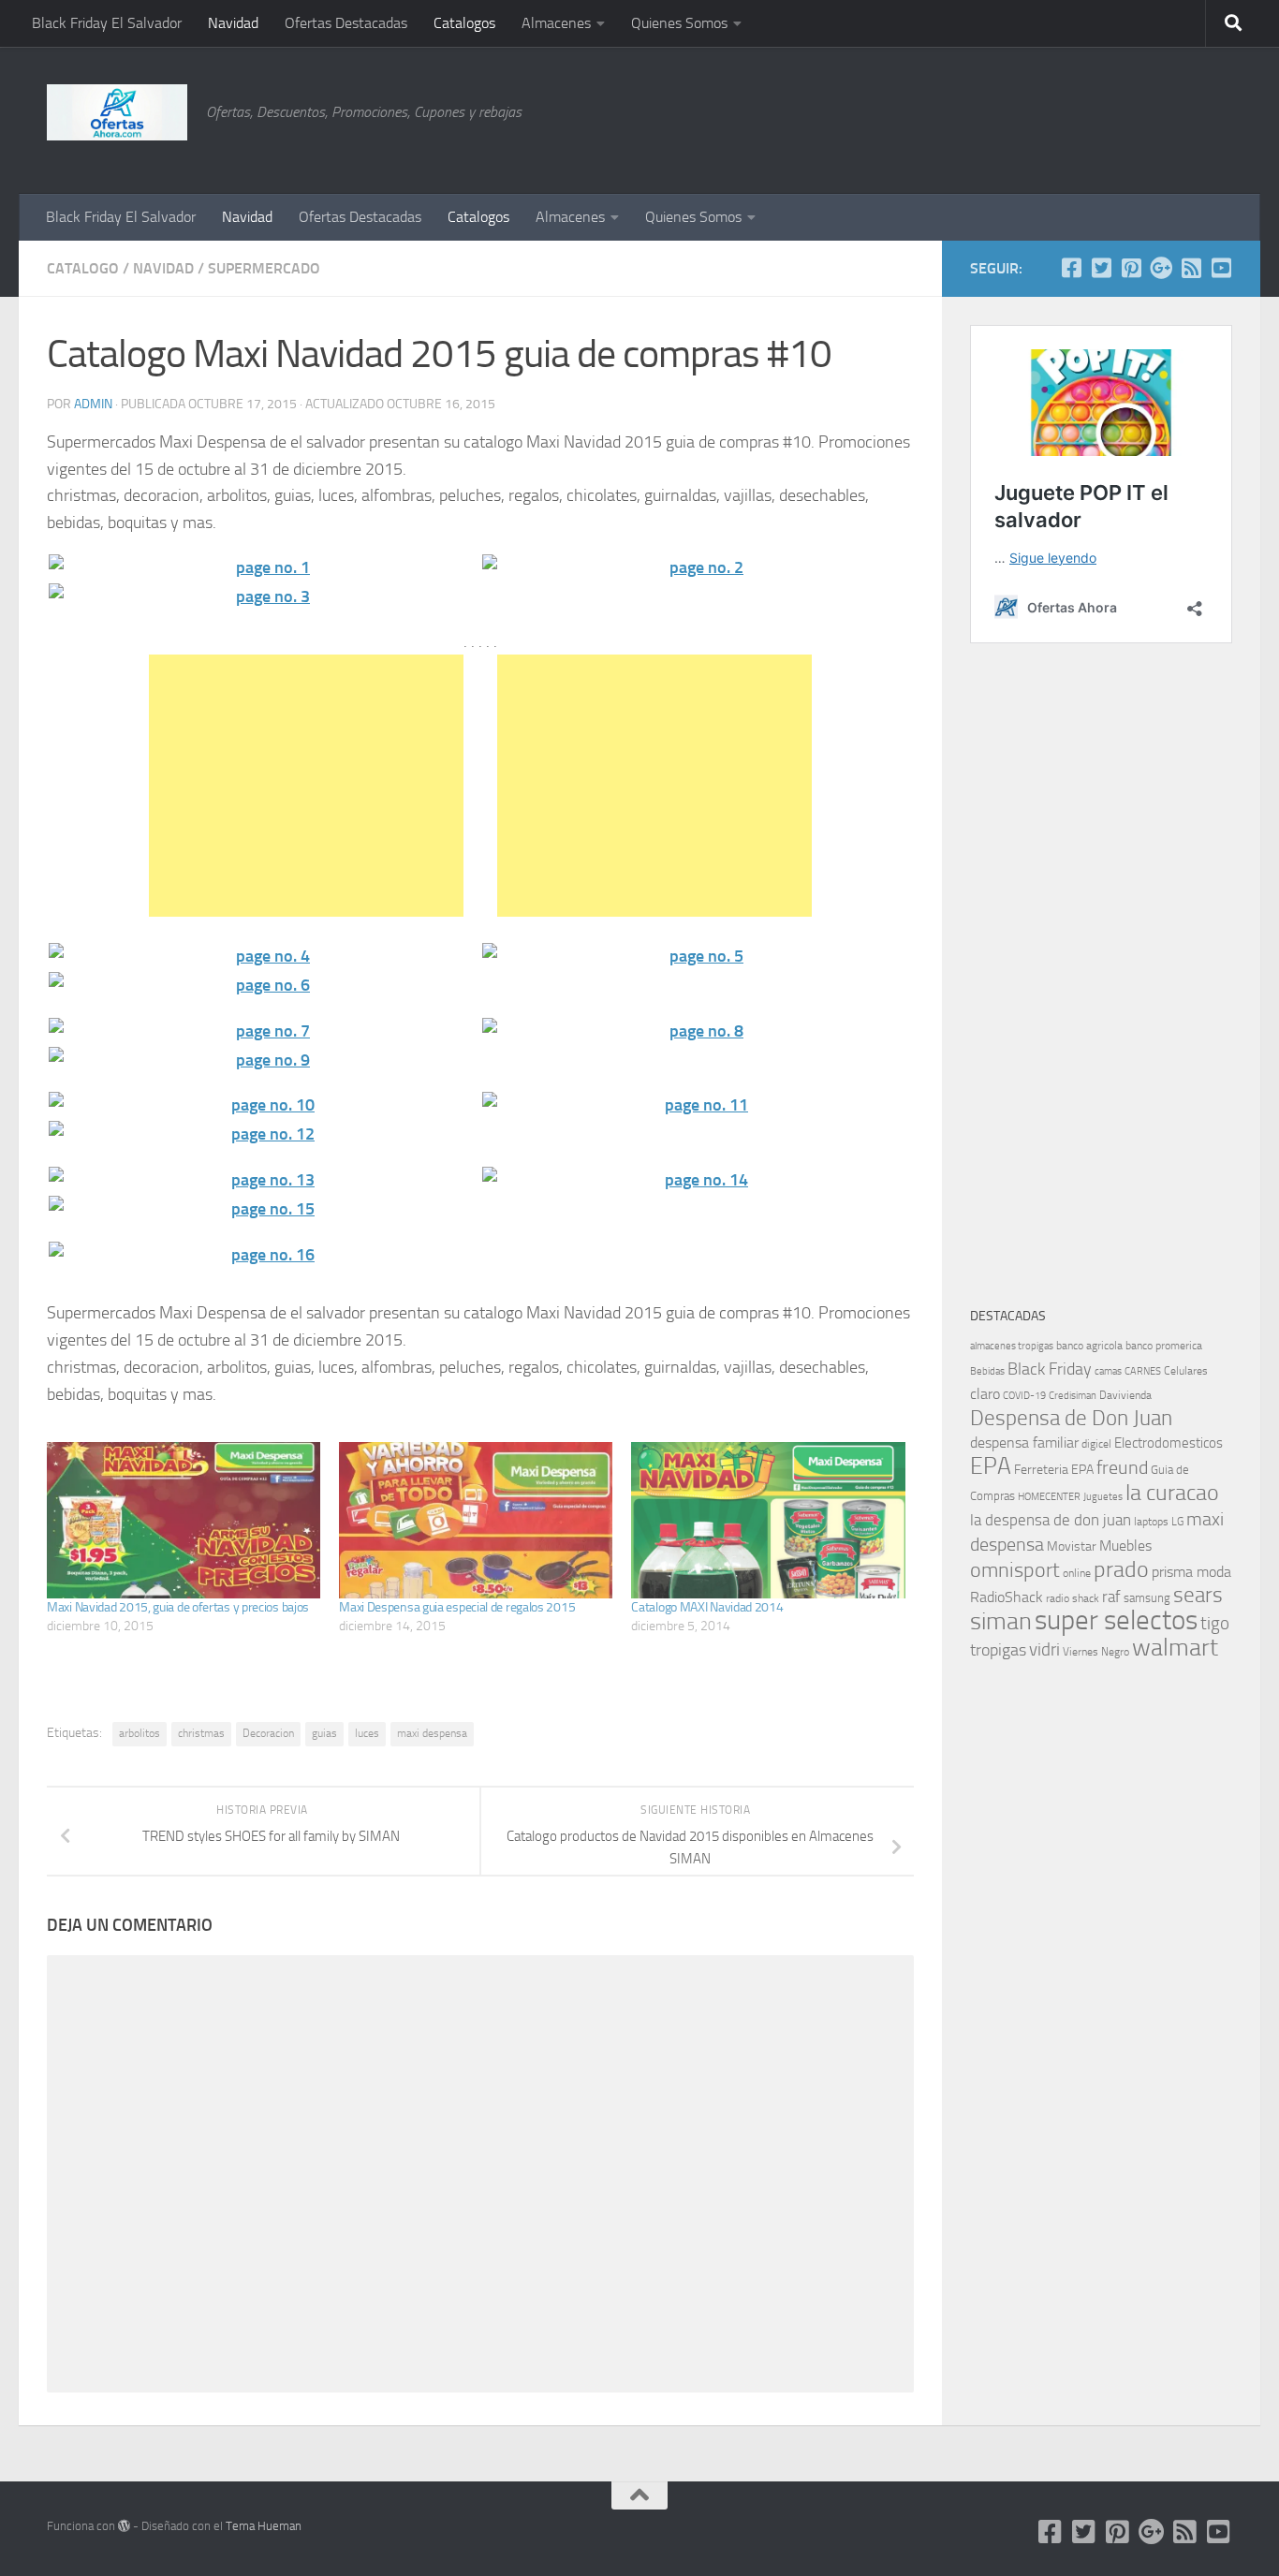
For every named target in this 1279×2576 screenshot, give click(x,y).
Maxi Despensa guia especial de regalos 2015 (457, 1607)
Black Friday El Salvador (107, 23)
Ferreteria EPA (1054, 1470)
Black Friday (1050, 1369)
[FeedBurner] (1191, 268)
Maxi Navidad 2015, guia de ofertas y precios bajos (178, 1607)
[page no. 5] (697, 957)
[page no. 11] (697, 1105)
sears (1198, 1595)
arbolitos (140, 1733)
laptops (1151, 1522)
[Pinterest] (1131, 268)
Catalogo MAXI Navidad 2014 (707, 1607)
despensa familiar (1024, 1443)
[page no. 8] (697, 1031)
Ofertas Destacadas (346, 23)
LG (1177, 1522)
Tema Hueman (264, 2526)
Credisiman (1073, 1396)
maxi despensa (432, 1733)
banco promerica (1164, 1346)
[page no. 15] (264, 1209)
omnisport (1015, 1570)
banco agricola (1089, 1346)
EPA (991, 1466)
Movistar (1072, 1546)
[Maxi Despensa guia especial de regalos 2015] (476, 1520)
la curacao (1172, 1493)
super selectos (1116, 1620)
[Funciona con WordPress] (124, 2526)
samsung (1147, 1598)
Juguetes (1103, 1496)
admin (93, 404)
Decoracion (268, 1733)
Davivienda (1125, 1395)
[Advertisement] (1139, 117)
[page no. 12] (264, 1134)
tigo (1215, 1623)
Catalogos (464, 23)
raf (1111, 1597)
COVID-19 (1024, 1396)
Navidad (233, 23)
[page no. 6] (264, 986)
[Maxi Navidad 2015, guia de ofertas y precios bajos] (184, 1520)
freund (1122, 1467)
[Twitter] (1101, 268)
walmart (1175, 1647)
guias (324, 1733)
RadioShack (1007, 1597)
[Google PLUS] (1161, 268)
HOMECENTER (1049, 1496)
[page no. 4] (264, 957)
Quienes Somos (679, 23)
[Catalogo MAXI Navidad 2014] (768, 1520)
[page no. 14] (697, 1180)
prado (1121, 1569)
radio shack (1073, 1598)
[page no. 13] (264, 1180)
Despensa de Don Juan (1071, 1418)
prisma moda (1191, 1572)
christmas (201, 1733)
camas (1108, 1371)
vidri (1044, 1649)
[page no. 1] (264, 568)
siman (1001, 1621)
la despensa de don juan (1051, 1520)
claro (985, 1394)
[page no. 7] (264, 1031)
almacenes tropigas (1012, 1346)
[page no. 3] (264, 597)
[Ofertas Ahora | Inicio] (117, 112)
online (1077, 1573)
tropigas (998, 1650)
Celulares (1186, 1371)
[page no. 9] (264, 1060)
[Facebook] (1071, 268)
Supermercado (264, 268)
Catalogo (83, 268)
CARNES (1143, 1371)
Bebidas (987, 1371)
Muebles (1125, 1546)
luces (367, 1733)
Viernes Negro (1096, 1652)
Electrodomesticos (1169, 1443)
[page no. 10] (264, 1105)
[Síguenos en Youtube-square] (1221, 268)
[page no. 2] (697, 568)
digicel (1096, 1444)
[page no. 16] (264, 1255)
